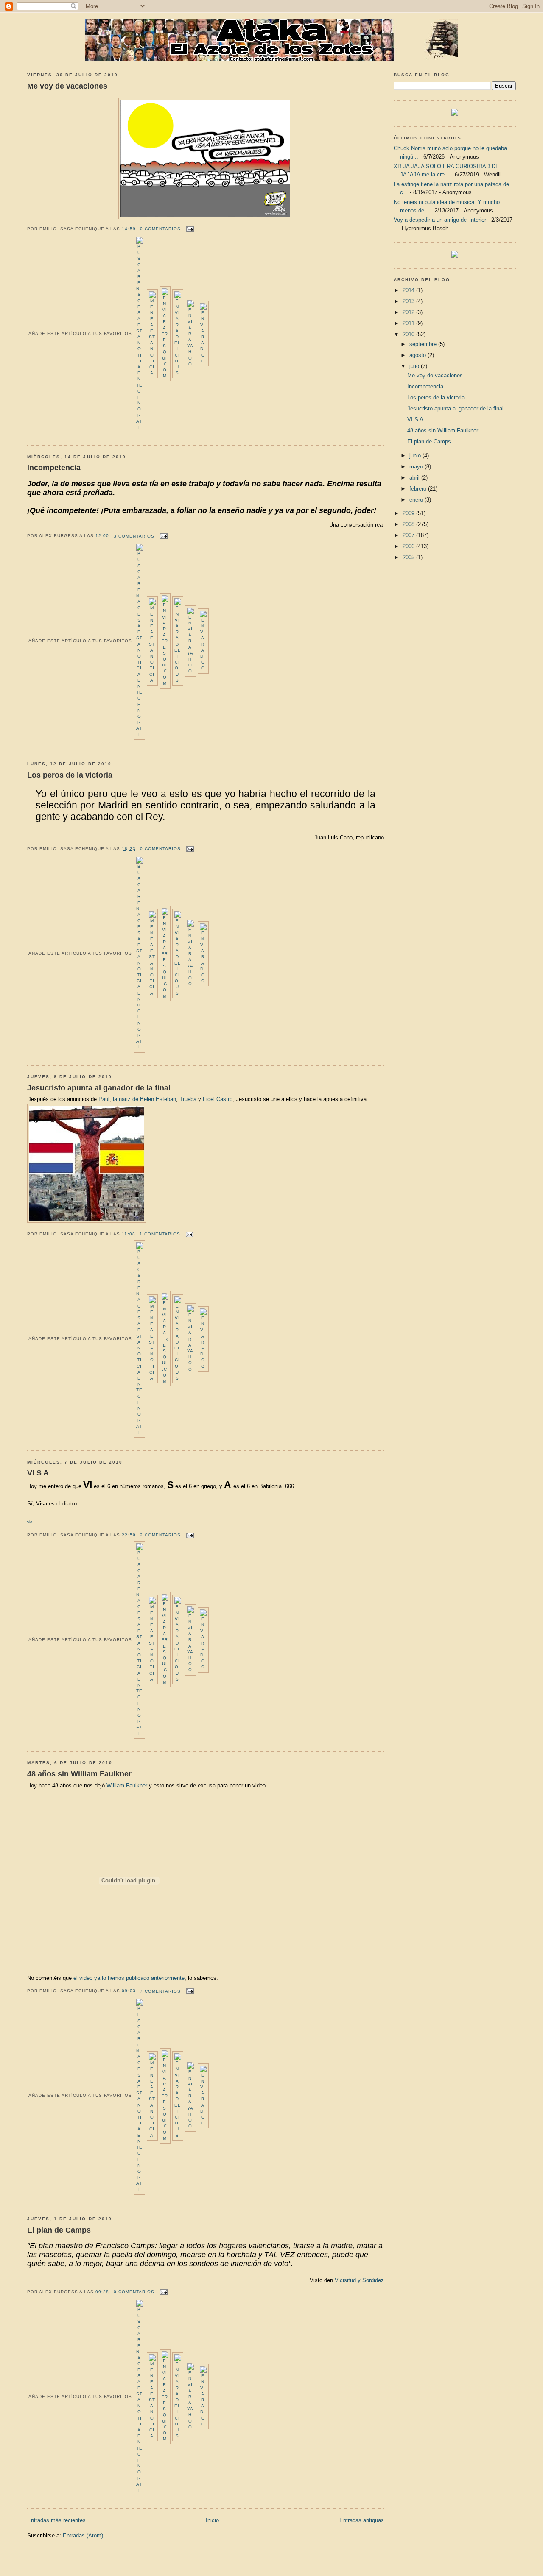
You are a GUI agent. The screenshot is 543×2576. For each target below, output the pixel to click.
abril (415, 478)
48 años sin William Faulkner (79, 1774)
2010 (409, 334)
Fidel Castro (218, 1099)
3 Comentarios (134, 536)
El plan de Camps (59, 2230)
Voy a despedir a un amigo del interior (440, 220)
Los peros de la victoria (70, 775)
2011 (409, 323)
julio (415, 366)
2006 (409, 546)
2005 (409, 557)
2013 (409, 301)
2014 (409, 290)
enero (417, 500)
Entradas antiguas (362, 2520)
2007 (409, 535)
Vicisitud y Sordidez (359, 2280)
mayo (417, 467)
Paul (104, 1099)
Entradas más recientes (56, 2520)
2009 (409, 513)
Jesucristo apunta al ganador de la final (99, 1088)
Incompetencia (54, 468)
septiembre (424, 344)
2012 (409, 312)
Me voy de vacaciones (67, 86)
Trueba (188, 1099)
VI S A (38, 1473)
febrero (419, 489)
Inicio (212, 2520)
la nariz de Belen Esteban (144, 1099)
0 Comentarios (160, 229)
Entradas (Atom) (83, 2536)
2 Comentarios (160, 1535)
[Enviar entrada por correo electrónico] (189, 229)
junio (416, 456)
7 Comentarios (160, 1991)
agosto (418, 355)
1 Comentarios (160, 1234)
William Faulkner (127, 1786)
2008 (409, 524)
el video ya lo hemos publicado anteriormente (129, 1978)
